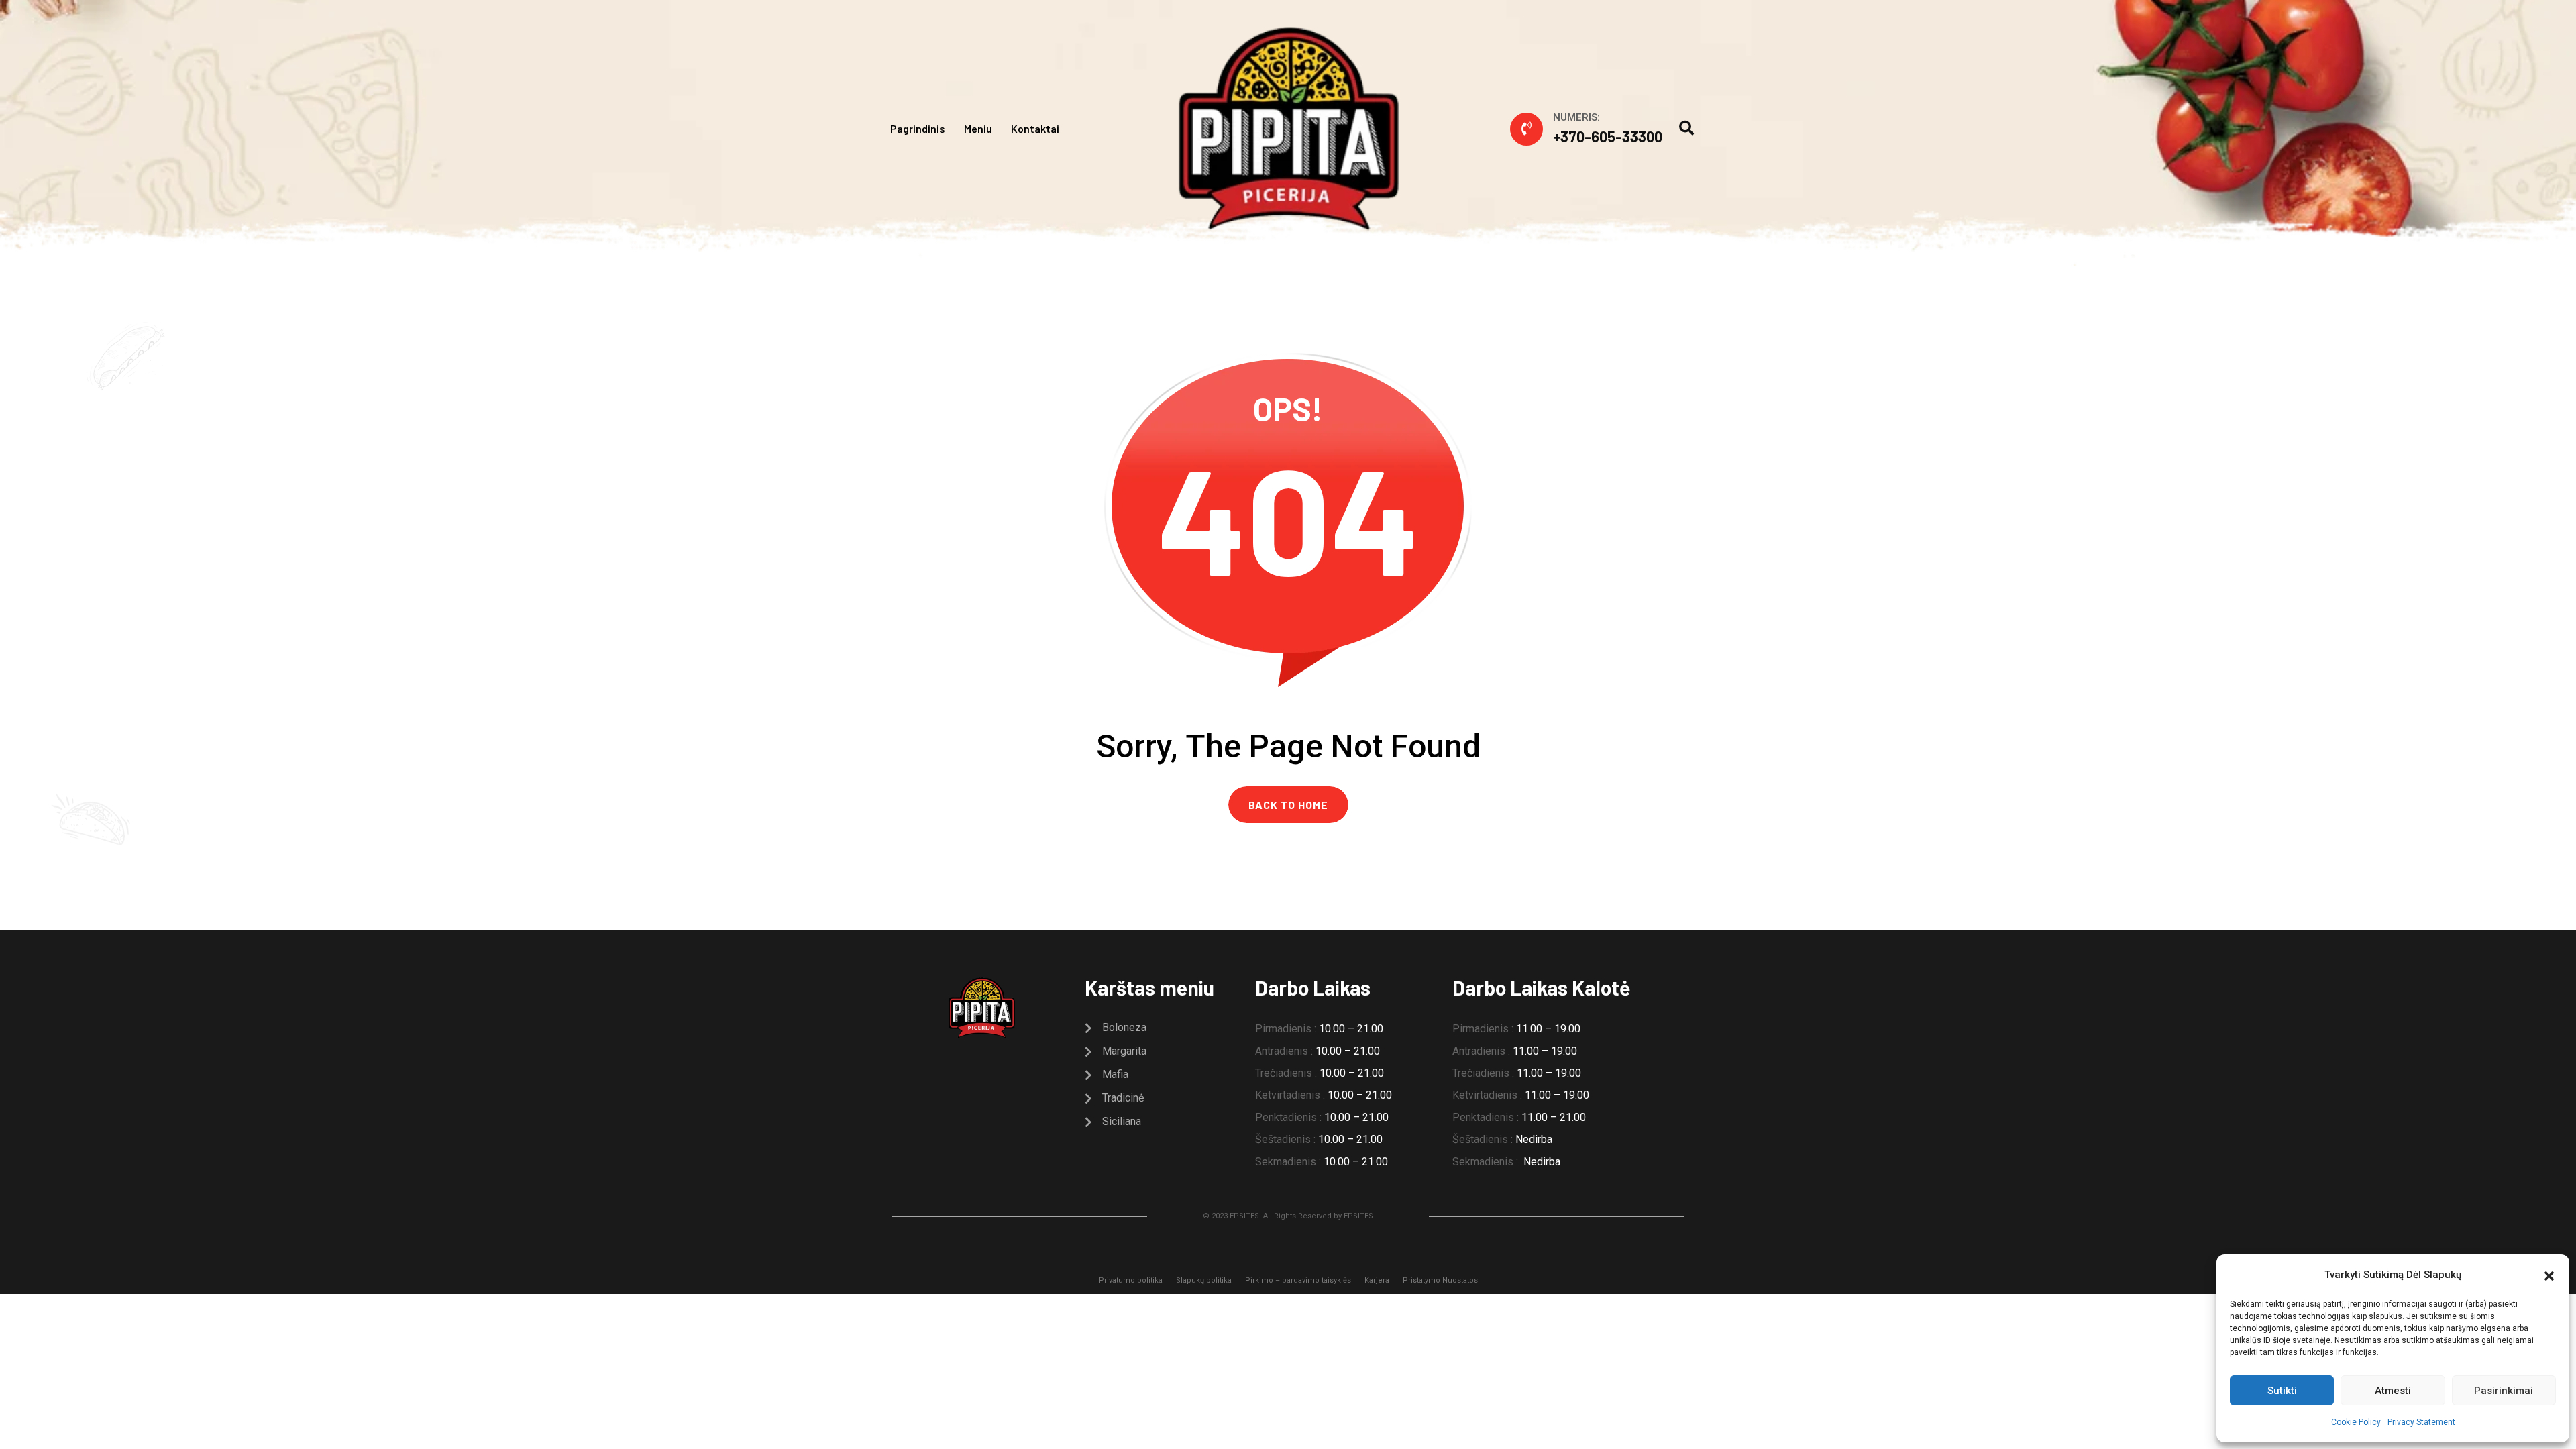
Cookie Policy (2356, 1422)
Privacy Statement (2421, 1422)
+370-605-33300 (1608, 136)
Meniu (978, 128)
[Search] (1686, 128)
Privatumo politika (1131, 1280)
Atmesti (2393, 1391)
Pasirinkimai (2504, 1391)
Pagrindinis (918, 128)
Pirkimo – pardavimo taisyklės (1298, 1280)
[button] (2549, 1275)
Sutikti (2282, 1391)
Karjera (1377, 1280)
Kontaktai (1035, 128)
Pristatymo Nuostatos (1440, 1280)
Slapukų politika (1204, 1280)
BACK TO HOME (1288, 805)
